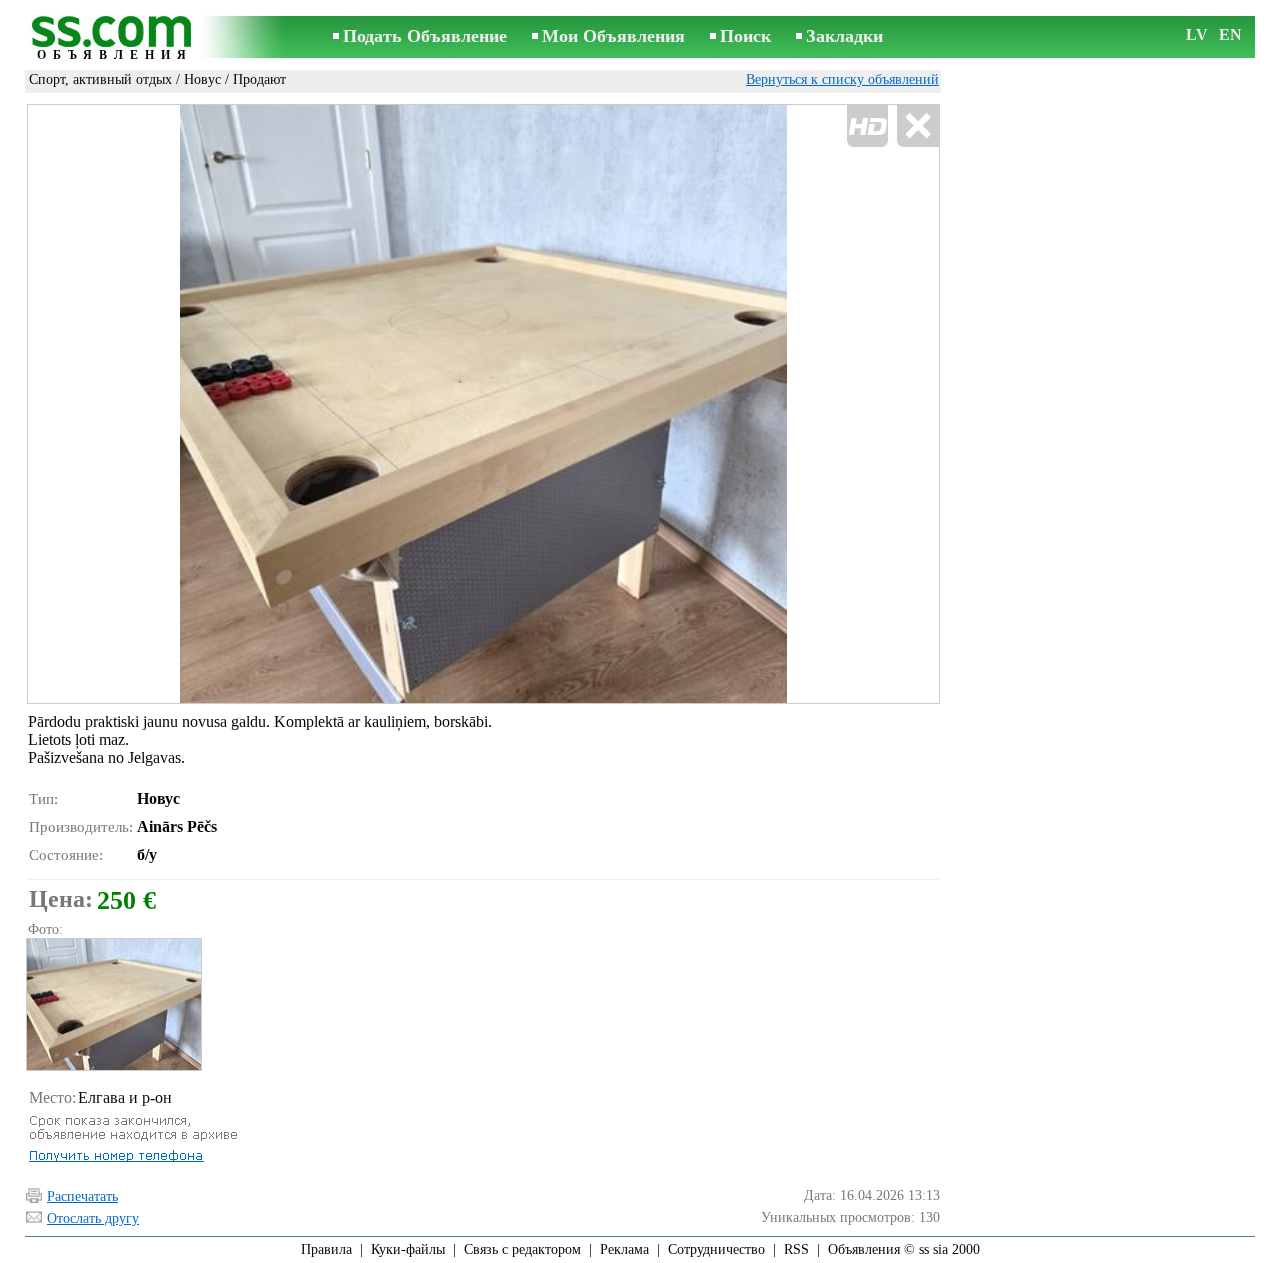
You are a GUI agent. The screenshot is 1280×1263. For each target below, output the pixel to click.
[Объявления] (115, 38)
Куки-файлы (408, 1249)
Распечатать (82, 1196)
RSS (796, 1249)
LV (1197, 34)
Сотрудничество (716, 1249)
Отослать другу (93, 1218)
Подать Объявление (425, 36)
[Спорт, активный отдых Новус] (113, 1004)
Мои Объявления (613, 36)
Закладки (844, 36)
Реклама (624, 1249)
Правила (326, 1249)
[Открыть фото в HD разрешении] (483, 404)
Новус (202, 79)
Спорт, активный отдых (100, 79)
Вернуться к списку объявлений (842, 79)
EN (1230, 34)
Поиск (745, 36)
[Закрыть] (917, 126)
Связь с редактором (522, 1249)
